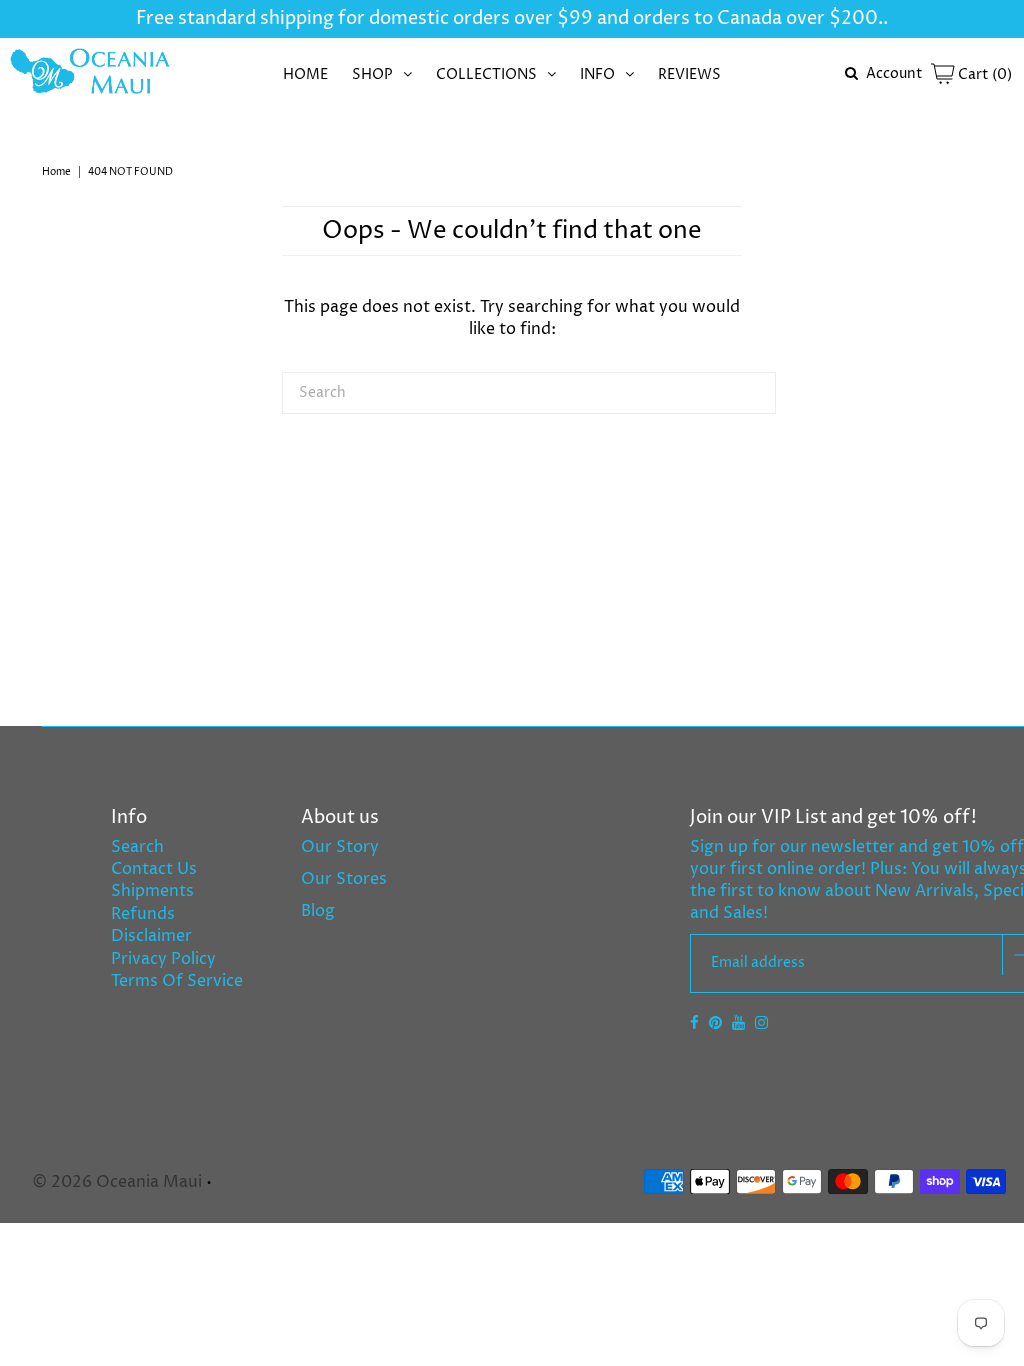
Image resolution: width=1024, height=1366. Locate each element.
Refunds (143, 914)
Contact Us (154, 869)
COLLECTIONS (486, 74)
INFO (597, 74)
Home (56, 172)
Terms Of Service (177, 981)
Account (894, 73)
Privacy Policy (163, 959)
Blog (318, 911)
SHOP (372, 74)
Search (137, 847)
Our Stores (344, 879)
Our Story (340, 847)
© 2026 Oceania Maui (117, 1182)
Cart (983, 74)
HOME (305, 74)
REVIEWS (689, 74)
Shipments (152, 891)
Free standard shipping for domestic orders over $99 (364, 18)
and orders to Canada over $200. (738, 18)
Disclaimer (151, 936)
